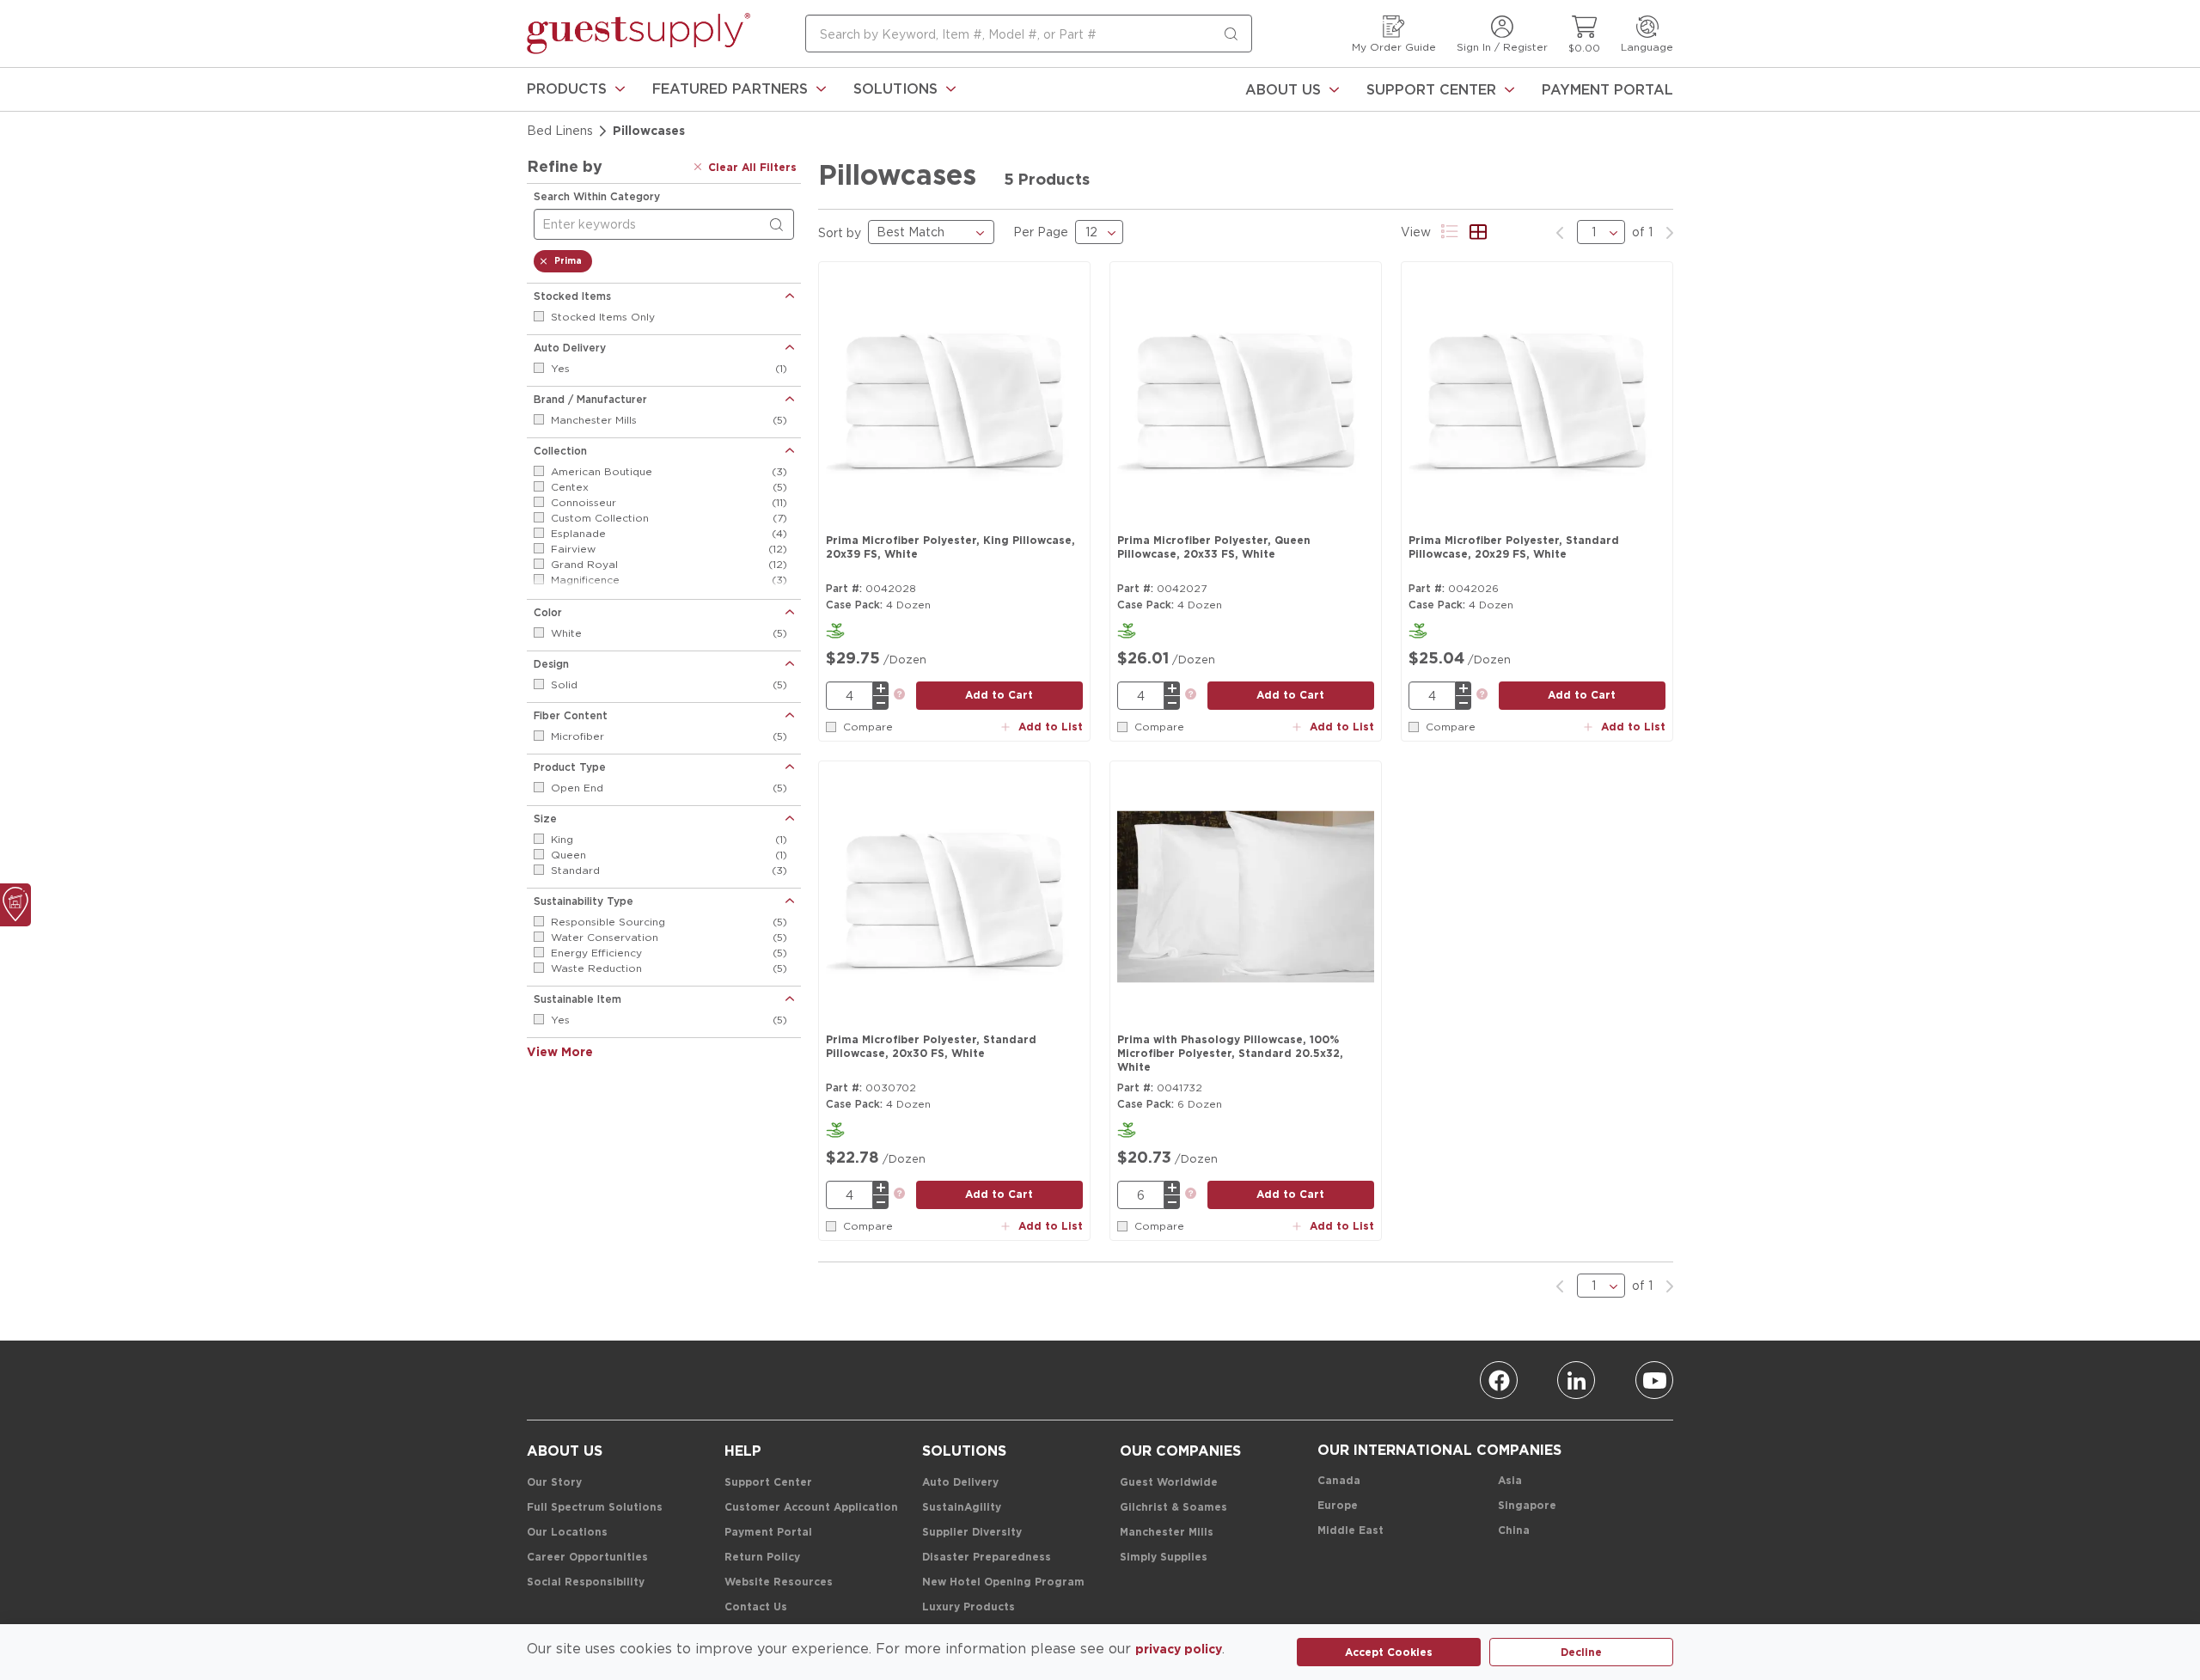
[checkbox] (539, 316)
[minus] (881, 703)
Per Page (1041, 232)
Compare (868, 727)
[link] (576, 89)
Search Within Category (597, 196)
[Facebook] (1499, 1380)
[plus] (881, 688)
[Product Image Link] (954, 398)
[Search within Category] (779, 225)
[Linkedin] (1576, 1380)
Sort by (840, 232)
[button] (576, 89)
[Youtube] (1654, 1380)
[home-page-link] (639, 34)
